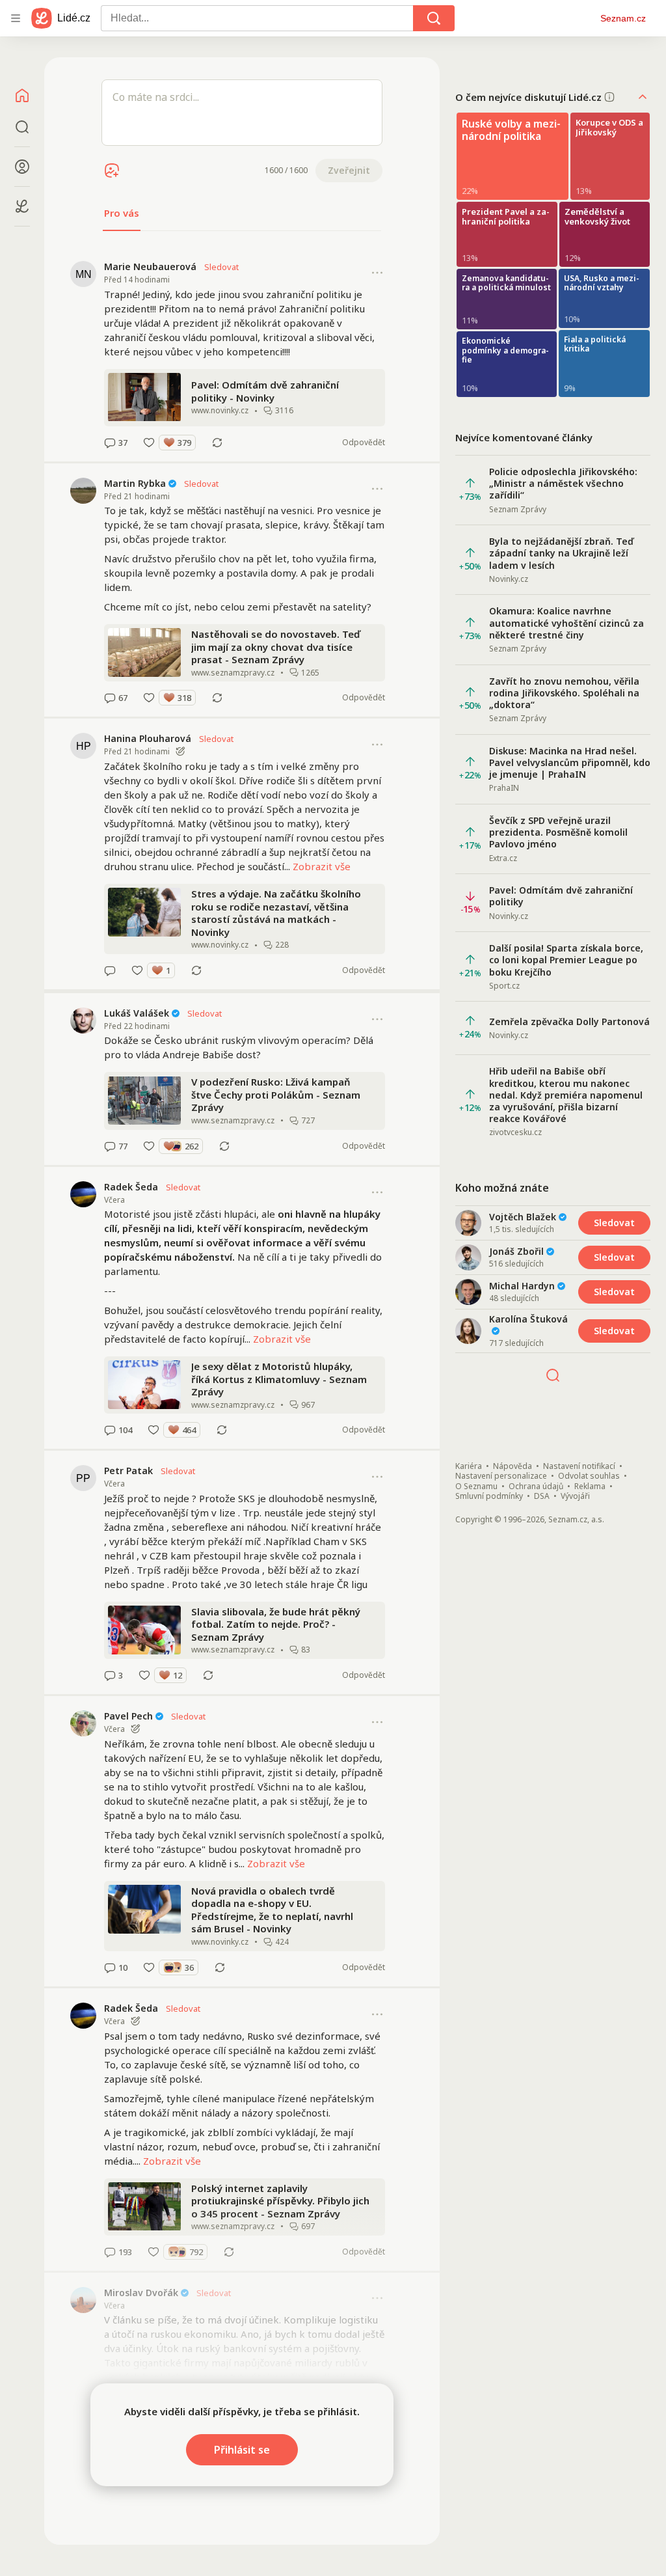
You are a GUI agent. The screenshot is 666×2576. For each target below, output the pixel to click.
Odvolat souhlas (589, 1476)
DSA (542, 1496)
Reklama (590, 1487)
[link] (242, 354)
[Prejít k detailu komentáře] (110, 443)
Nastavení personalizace (501, 1476)
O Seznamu (476, 1487)
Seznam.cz (623, 18)
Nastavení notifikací (579, 1466)
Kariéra (469, 1466)
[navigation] (16, 18)
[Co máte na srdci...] (242, 113)
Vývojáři (575, 1496)
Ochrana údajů (536, 1487)
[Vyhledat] (434, 18)
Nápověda (513, 1466)
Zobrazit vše (322, 866)
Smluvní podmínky (489, 1496)
